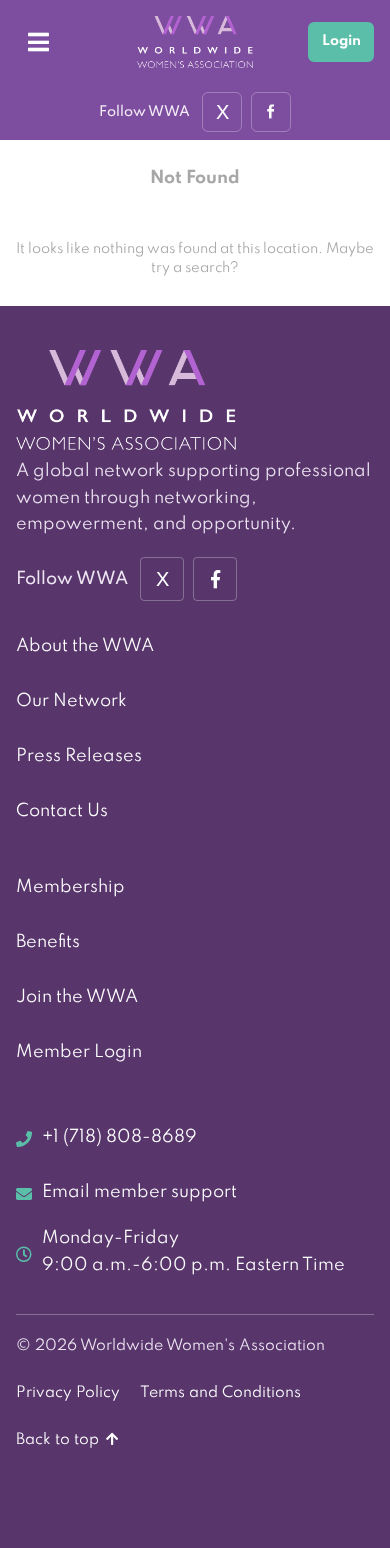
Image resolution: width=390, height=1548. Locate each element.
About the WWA (85, 646)
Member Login (79, 1052)
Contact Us (62, 811)
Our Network (71, 701)
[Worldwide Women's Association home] (195, 42)
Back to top (59, 1440)
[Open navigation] (38, 42)
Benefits (48, 942)
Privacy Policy (68, 1393)
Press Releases (79, 756)
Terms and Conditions (220, 1393)
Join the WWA (77, 997)
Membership (70, 887)
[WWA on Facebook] (271, 112)
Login (341, 41)
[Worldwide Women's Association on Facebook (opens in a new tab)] (215, 579)
